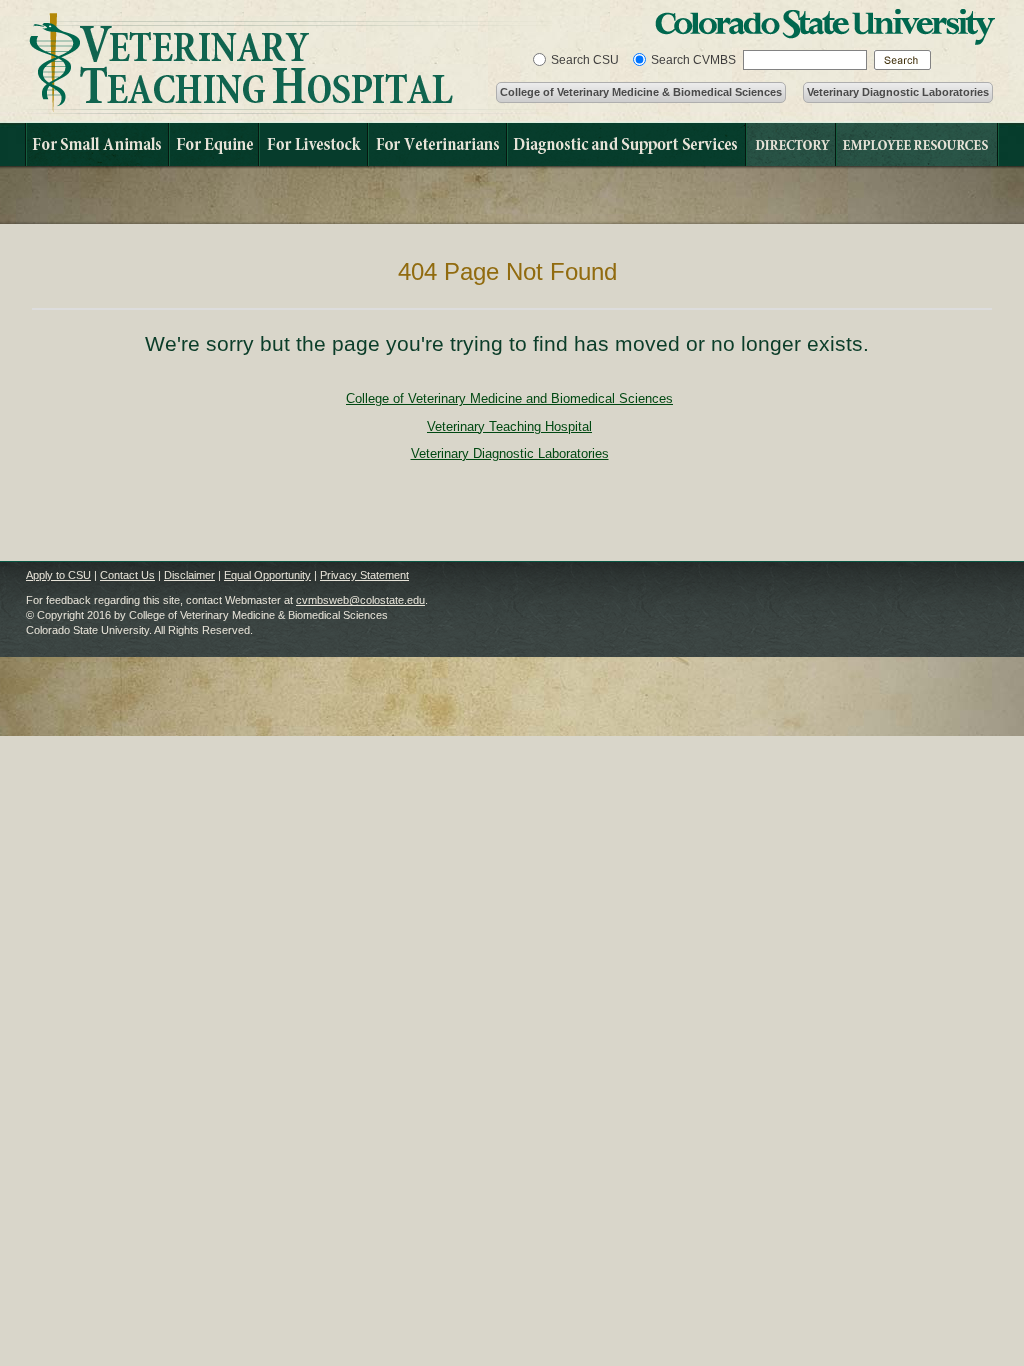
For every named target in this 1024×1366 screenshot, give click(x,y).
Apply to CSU (58, 575)
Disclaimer (189, 575)
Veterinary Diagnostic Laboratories (898, 92)
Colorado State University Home (825, 27)
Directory (790, 144)
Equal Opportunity (267, 575)
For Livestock (312, 144)
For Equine (213, 144)
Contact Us (127, 575)
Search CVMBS (693, 60)
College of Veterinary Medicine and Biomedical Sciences (509, 398)
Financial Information (917, 144)
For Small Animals (96, 144)
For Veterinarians (436, 144)
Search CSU (585, 60)
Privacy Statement (364, 575)
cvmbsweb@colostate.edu (360, 600)
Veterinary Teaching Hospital (287, 63)
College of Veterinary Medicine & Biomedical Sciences (641, 92)
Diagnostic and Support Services (625, 144)
